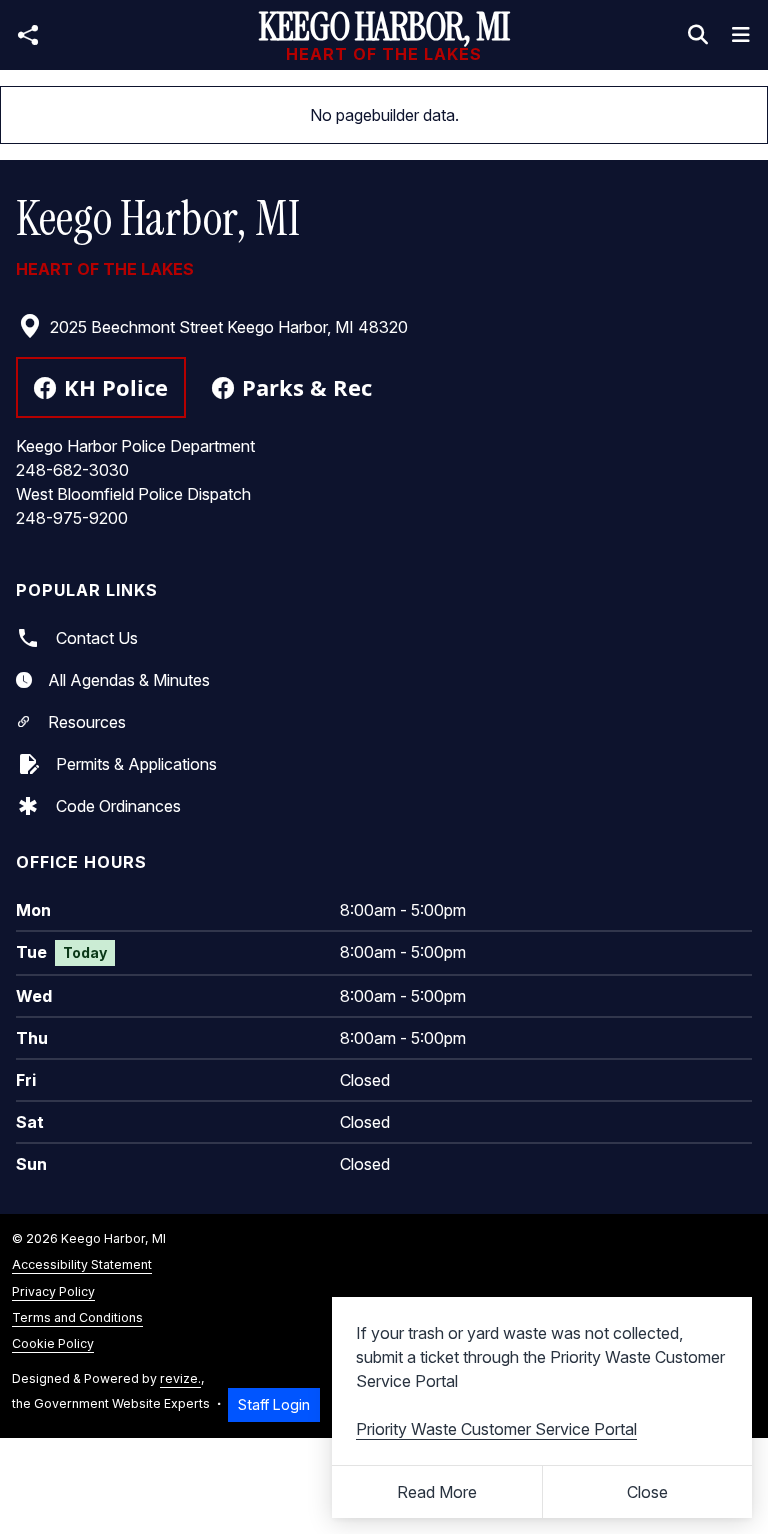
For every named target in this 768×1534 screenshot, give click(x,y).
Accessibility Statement (82, 1264)
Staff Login (274, 1404)
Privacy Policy (53, 1291)
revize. (180, 1378)
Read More (437, 1492)
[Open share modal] (28, 35)
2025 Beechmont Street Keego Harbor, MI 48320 (229, 327)
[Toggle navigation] (741, 35)
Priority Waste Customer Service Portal (496, 1429)
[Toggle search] (698, 35)
